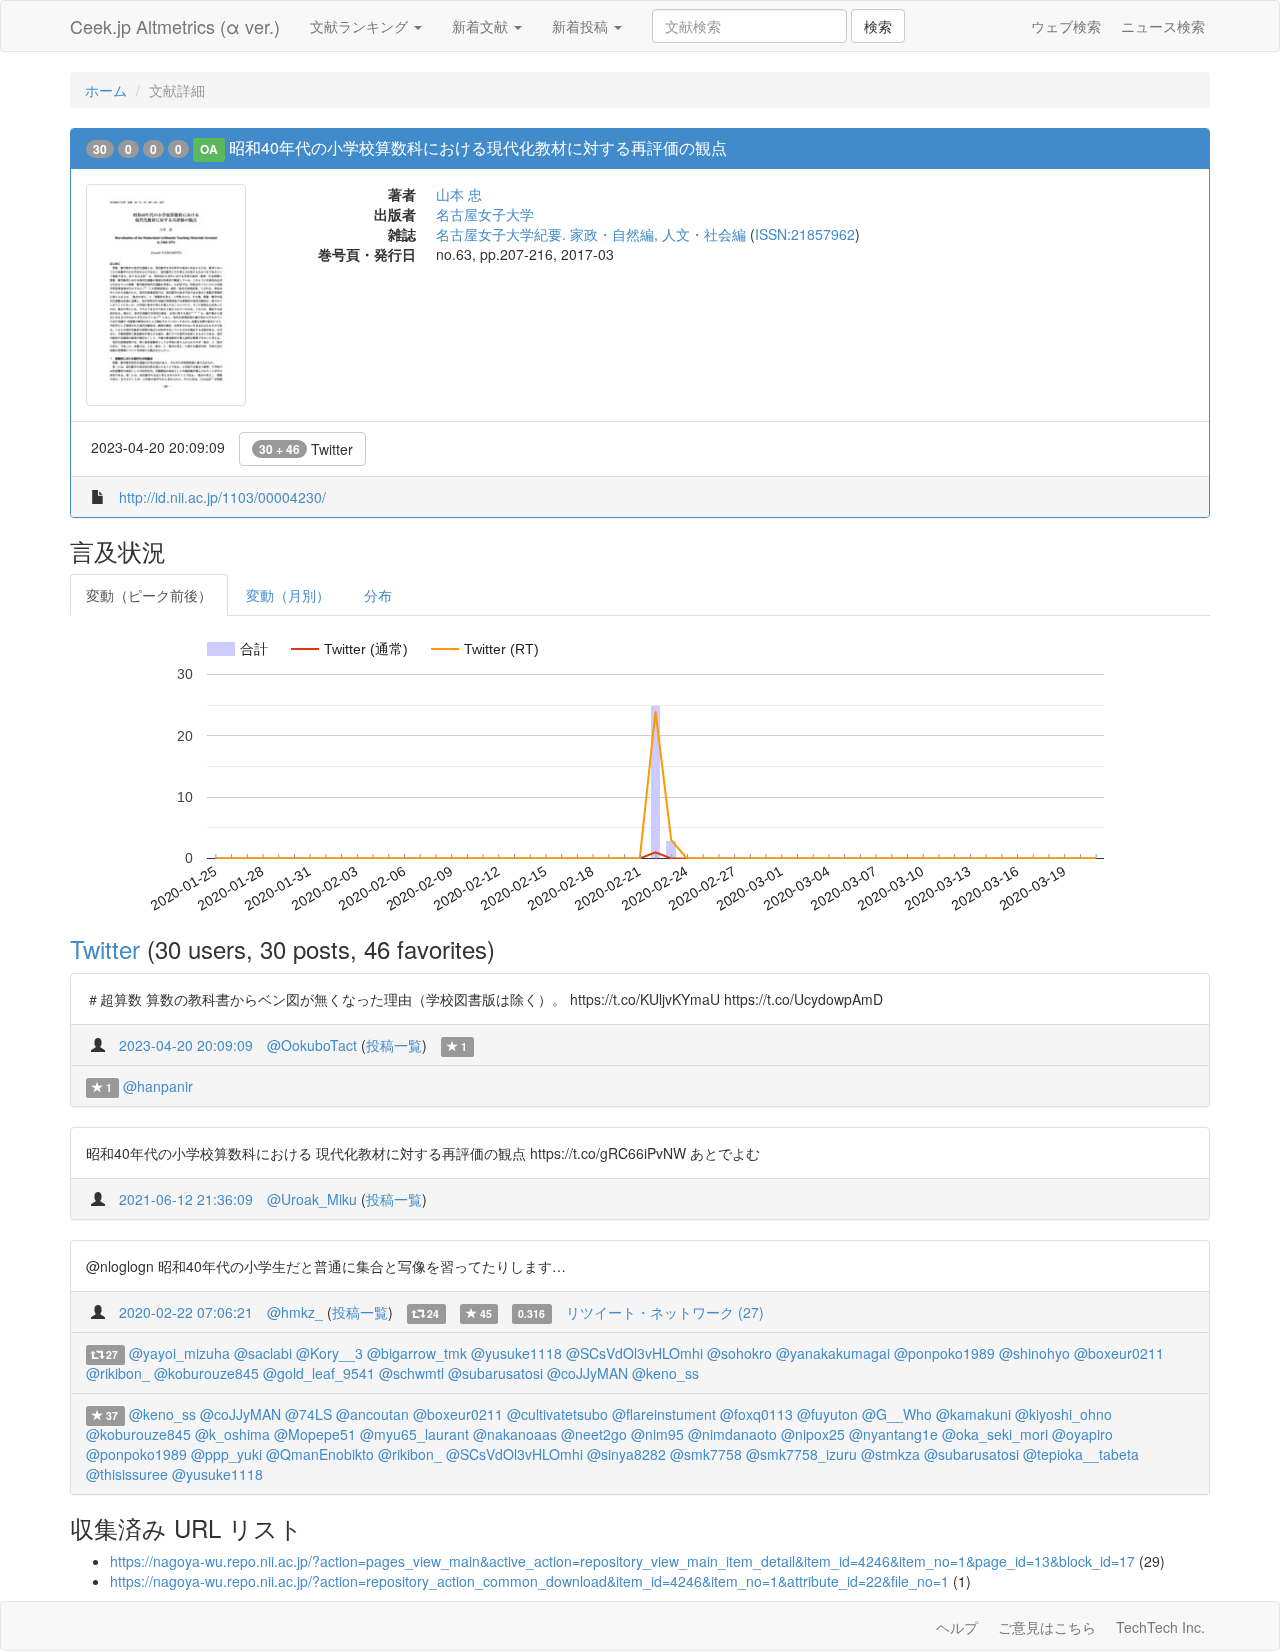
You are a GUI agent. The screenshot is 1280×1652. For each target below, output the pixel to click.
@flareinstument (664, 1414)
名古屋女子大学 (485, 214)
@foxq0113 (756, 1414)
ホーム (106, 90)
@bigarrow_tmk (417, 1353)
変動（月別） (288, 595)
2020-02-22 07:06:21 (186, 1312)
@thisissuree (127, 1474)
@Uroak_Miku (312, 1199)
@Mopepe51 (315, 1434)
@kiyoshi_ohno (1063, 1414)
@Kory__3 (329, 1353)
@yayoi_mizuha (179, 1353)
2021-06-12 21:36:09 (186, 1199)
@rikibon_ (118, 1373)
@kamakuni (973, 1414)
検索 (878, 26)
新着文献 (482, 26)
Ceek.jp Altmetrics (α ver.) (175, 26)
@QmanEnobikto (320, 1454)
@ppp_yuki (226, 1454)
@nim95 (657, 1434)
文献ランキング (361, 26)
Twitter (306, 449)
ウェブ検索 (1066, 26)
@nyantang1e (893, 1434)
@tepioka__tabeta (1081, 1454)
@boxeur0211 (1119, 1353)
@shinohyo (1034, 1353)
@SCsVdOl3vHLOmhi (634, 1353)
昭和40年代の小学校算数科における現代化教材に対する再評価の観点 (478, 147)
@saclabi (263, 1353)
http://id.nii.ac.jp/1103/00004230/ (222, 497)
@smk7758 (706, 1454)
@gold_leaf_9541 (319, 1373)
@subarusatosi (495, 1373)
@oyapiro (1082, 1434)
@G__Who (897, 1414)
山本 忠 (459, 194)
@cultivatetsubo (557, 1414)
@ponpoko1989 (944, 1353)
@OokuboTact (312, 1045)
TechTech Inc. (1160, 1627)
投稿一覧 (394, 1045)
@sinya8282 (626, 1454)
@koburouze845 (206, 1373)
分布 (378, 595)
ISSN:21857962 (805, 234)
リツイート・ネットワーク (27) (665, 1312)
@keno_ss (665, 1373)
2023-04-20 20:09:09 (186, 1045)
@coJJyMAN (587, 1373)
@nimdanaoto (732, 1434)
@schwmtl (411, 1373)
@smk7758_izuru (801, 1454)
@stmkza (890, 1454)
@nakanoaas (515, 1434)
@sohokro (739, 1353)
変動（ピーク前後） (149, 595)
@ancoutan (372, 1414)
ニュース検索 (1163, 26)
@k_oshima (232, 1434)
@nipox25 (813, 1434)
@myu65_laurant (414, 1434)
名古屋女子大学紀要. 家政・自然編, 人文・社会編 (591, 234)
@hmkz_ (295, 1312)
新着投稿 (582, 26)
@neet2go (594, 1434)
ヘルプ (957, 1627)
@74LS (308, 1414)
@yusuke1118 (516, 1353)
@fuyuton (827, 1414)
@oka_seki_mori (995, 1434)
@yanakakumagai (833, 1353)
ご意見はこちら (1047, 1627)
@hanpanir (158, 1086)
